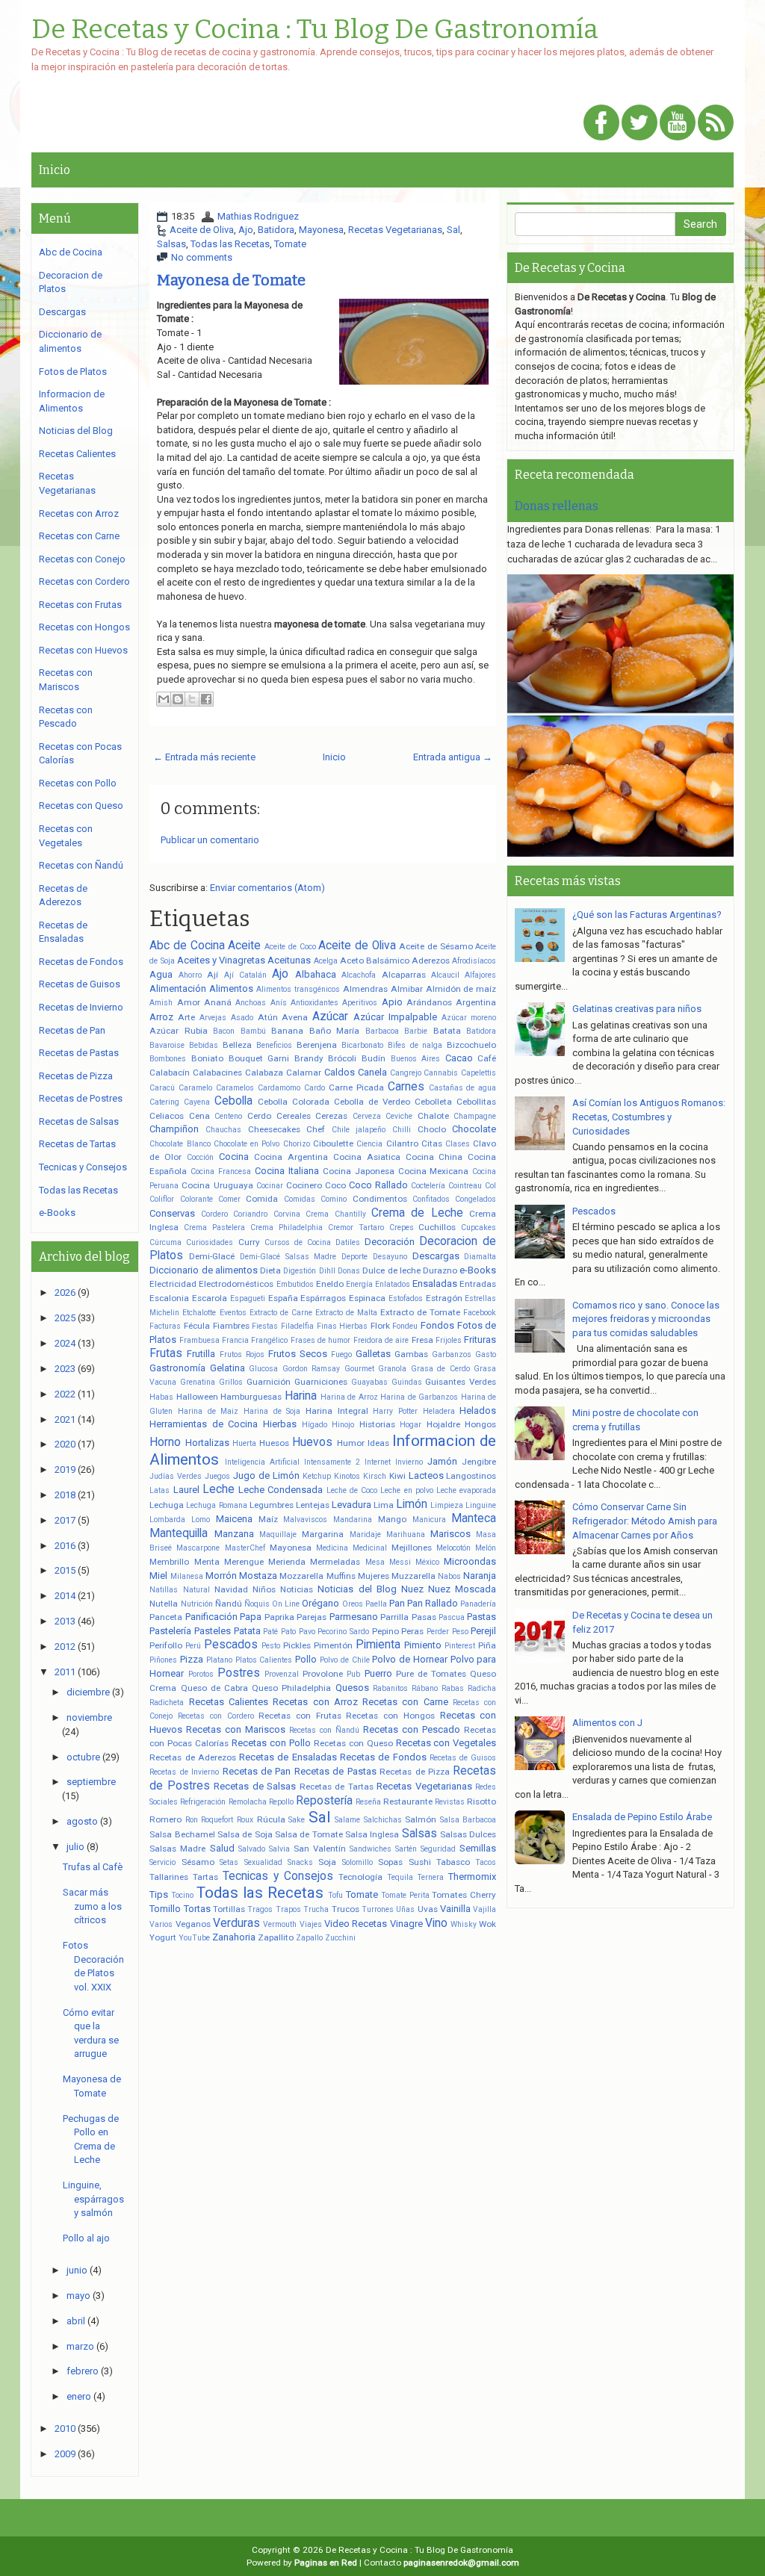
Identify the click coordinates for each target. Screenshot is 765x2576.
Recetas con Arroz (315, 1702)
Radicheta (167, 1703)
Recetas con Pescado (412, 1729)
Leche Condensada (281, 1490)
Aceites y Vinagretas (221, 960)
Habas (161, 1397)
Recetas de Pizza (415, 1772)
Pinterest (460, 1646)
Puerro (378, 1673)
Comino (334, 1199)
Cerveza (367, 1116)
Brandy (309, 1058)
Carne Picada (356, 1087)
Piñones (163, 1660)
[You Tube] (678, 124)
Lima (384, 1505)
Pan (397, 1603)
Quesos (352, 1688)
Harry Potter (395, 1411)
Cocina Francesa (221, 1171)
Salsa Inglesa (372, 1834)
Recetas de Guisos (463, 1758)
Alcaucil (445, 975)
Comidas (300, 1199)
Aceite (244, 946)
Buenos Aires (416, 1059)
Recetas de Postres (81, 1098)
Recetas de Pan (257, 1771)
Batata (447, 1031)
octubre (83, 1757)
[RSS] (716, 124)
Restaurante (408, 1801)
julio (75, 1847)
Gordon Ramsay (312, 1369)
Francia (235, 1340)
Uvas (428, 1909)
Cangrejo (406, 1073)
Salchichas (383, 1820)
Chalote (433, 1116)
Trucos (346, 1909)
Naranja (480, 1576)
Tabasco (453, 1862)
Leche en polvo (407, 1490)
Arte (186, 1017)
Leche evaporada (466, 1490)
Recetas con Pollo (271, 1743)
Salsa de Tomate (309, 1834)
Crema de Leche (417, 1213)
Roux (245, 1820)
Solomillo (357, 1862)
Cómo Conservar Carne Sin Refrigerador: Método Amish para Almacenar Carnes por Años (645, 1521)
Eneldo (330, 1284)
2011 (65, 1672)
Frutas (166, 1353)
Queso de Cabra (214, 1688)
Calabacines (217, 1073)
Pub (353, 1674)
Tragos (260, 1909)
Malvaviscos (305, 1520)
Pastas (481, 1617)
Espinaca (367, 1298)
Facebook (480, 1313)
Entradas (478, 1284)
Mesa (375, 1562)
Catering (164, 1102)
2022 (65, 1394)
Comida (262, 1199)
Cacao (459, 1058)
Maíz (268, 1519)
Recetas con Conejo (82, 559)
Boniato (207, 1058)
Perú (193, 1646)
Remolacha (248, 1802)
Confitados (431, 1199)
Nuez (412, 1589)
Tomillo (165, 1909)
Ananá (218, 1002)
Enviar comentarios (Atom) (267, 888)
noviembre (89, 1717)
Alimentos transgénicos (298, 989)
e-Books (478, 1270)
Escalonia (169, 1298)
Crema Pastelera (214, 1228)
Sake (297, 1820)
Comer (229, 1199)
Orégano (320, 1603)
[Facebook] (601, 124)
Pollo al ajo (86, 2238)
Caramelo (195, 1088)
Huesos (274, 1443)
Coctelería (428, 1186)
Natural (196, 1590)
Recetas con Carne (405, 1702)
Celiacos (167, 1116)
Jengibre (479, 1462)
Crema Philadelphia (287, 1228)
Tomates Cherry (464, 1895)
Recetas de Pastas (335, 1771)
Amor (189, 1002)
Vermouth (280, 1924)
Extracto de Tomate (420, 1312)
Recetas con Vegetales (446, 1743)
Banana (287, 1031)
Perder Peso (447, 1632)
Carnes (406, 1087)
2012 (65, 1647)
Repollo (281, 1802)
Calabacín (170, 1073)
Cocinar (270, 1186)
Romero (165, 1819)
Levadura (351, 1505)
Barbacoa (382, 1031)
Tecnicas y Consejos (278, 1876)
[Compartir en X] (192, 699)
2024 (65, 1343)
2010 (65, 2428)
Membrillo (169, 1562)
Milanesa (187, 1576)
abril (76, 2321)
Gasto (486, 1354)
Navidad (231, 1589)
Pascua (452, 1617)
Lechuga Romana (216, 1505)
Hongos (480, 1424)
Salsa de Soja (245, 1834)
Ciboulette (333, 1143)
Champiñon (174, 1129)
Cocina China (434, 1157)
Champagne (475, 1116)
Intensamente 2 (332, 1462)
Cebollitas (476, 1102)
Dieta (270, 1270)
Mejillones (412, 1548)
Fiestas (265, 1326)
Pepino (385, 1631)
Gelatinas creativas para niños (637, 1009)
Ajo (246, 230)
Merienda (287, 1562)
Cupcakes (478, 1228)
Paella (376, 1604)
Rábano (425, 1688)
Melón (486, 1548)
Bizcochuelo (471, 1045)
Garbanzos (452, 1354)
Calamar (304, 1073)
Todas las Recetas (230, 244)
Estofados (406, 1298)
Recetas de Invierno (184, 1772)
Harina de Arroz (349, 1397)
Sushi (420, 1862)
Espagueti (248, 1298)
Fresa (422, 1340)
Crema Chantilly (335, 1214)
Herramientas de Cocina (204, 1424)
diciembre (88, 1692)
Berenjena (317, 1045)
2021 (65, 1419)
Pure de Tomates (431, 1674)
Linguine (481, 1505)
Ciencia (369, 1144)
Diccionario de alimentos (204, 1270)
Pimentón (333, 1645)
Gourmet (359, 1369)
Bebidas (204, 1045)
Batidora (276, 230)
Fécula (197, 1326)
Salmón (421, 1819)
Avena (295, 1017)
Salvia (279, 1849)
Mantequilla (179, 1533)
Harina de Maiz (208, 1411)
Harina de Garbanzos (419, 1397)
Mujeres (374, 1576)
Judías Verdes (176, 1476)
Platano (219, 1660)
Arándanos (429, 1002)
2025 (65, 1318)
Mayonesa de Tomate (231, 280)
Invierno (409, 1462)
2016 (65, 1546)
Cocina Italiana (287, 1171)
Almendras (365, 989)
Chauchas (223, 1130)
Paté (270, 1632)
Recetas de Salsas (255, 1786)
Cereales (294, 1116)
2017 (65, 1520)
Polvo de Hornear (410, 1659)
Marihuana (406, 1534)
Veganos (193, 1924)
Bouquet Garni (259, 1058)
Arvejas (213, 1018)
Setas (229, 1862)
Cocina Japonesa (359, 1171)
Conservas (172, 1213)
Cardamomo (279, 1088)
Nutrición (197, 1604)
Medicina (332, 1548)
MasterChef (245, 1548)
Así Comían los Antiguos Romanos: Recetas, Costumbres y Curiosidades (649, 1117)
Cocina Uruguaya (217, 1185)
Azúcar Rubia (179, 1031)
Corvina (287, 1214)
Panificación (211, 1617)
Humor (351, 1443)
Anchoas (251, 1003)
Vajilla (484, 1909)
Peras (412, 1631)
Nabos (449, 1576)
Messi (400, 1562)
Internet (378, 1462)
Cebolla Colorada (294, 1102)
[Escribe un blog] (178, 699)
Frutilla (201, 1354)
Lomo (201, 1520)
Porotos (201, 1674)
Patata (247, 1631)
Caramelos (235, 1088)
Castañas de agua (463, 1088)
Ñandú (229, 1604)
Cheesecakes (274, 1129)
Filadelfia (297, 1326)
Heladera (439, 1411)
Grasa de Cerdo (440, 1369)
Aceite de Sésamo (436, 946)
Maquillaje (278, 1534)
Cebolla (233, 1101)
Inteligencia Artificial (262, 1462)
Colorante (196, 1199)
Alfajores (480, 975)
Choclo (432, 1129)
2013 (65, 1621)
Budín (374, 1058)
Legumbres (272, 1505)
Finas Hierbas (343, 1326)
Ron (192, 1820)
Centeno (228, 1116)
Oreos (353, 1604)
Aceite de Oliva (202, 230)
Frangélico (269, 1340)
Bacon (224, 1031)
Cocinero (304, 1185)
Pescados (231, 1645)
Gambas (411, 1354)
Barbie (416, 1031)
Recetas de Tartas (337, 1787)
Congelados (476, 1199)
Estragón (444, 1298)
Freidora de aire (381, 1340)
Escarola (210, 1298)
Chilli (402, 1130)
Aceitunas (289, 960)
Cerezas (331, 1116)
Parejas (312, 1617)
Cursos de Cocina (298, 1242)
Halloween (197, 1397)
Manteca (474, 1518)
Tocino (182, 1895)
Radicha (482, 1688)
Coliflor (162, 1199)
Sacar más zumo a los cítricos (92, 1906)
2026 (65, 1292)
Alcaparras (404, 975)
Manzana (234, 1534)
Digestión (300, 1271)
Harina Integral (337, 1411)
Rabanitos (390, 1688)
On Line (286, 1604)
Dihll (327, 1271)
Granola (392, 1369)
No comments (202, 257)
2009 (65, 2454)
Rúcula (271, 1819)
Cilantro (402, 1143)
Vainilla (455, 1909)
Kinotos (347, 1476)
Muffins (341, 1576)
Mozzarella (301, 1576)
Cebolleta (433, 1102)
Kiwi (397, 1476)
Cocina (234, 1157)
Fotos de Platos (73, 372)
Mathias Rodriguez (258, 216)
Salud (222, 1848)
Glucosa (263, 1369)
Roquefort (217, 1820)
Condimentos (380, 1199)
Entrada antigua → (453, 757)
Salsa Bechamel (182, 1834)
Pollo (306, 1659)
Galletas (373, 1354)
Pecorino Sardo (343, 1632)
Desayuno (390, 1257)
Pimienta (378, 1645)
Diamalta (480, 1257)
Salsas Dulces (468, 1834)
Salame (347, 1820)
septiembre (91, 1782)
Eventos (233, 1313)
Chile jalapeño (359, 1130)
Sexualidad (263, 1862)
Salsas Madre (177, 1849)
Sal (453, 230)
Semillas (478, 1848)
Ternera (430, 1877)
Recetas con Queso (353, 1743)
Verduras (236, 1923)
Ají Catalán (245, 975)
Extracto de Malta (346, 1313)
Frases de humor (321, 1340)
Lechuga (167, 1505)
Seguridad (438, 1849)
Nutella (164, 1604)
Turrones (378, 1909)
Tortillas (229, 1909)
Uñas (405, 1909)
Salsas (171, 244)
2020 (65, 1444)
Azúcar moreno (469, 1018)
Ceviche (399, 1116)
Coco (335, 1185)
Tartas (205, 1877)
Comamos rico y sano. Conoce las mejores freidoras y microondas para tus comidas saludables (646, 1319)
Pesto (271, 1646)
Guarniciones (321, 1382)
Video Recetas (356, 1924)
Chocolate (474, 1129)
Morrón (221, 1576)
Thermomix (472, 1877)
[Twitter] (639, 124)
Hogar (411, 1425)
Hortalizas (207, 1443)
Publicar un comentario (210, 840)
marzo (80, 2346)
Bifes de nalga (415, 1045)
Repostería (324, 1801)
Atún (268, 1017)
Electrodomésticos (236, 1284)
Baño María (335, 1031)
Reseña (368, 1802)
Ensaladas (435, 1284)
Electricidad (173, 1284)
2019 (65, 1469)
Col (490, 1186)
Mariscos (450, 1534)
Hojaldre (443, 1424)
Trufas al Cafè (93, 1867)
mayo (78, 2296)
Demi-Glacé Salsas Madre (288, 1257)
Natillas (164, 1590)
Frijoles (449, 1340)
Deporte (354, 1257)
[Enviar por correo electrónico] (164, 699)
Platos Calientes (264, 1660)
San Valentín (320, 1849)
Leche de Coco (352, 1490)
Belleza (237, 1045)
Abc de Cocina (187, 946)
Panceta (166, 1617)
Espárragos (323, 1298)
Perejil (483, 1631)
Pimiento (423, 1645)
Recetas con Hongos (390, 1716)
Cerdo (259, 1116)
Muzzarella (414, 1576)
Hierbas (280, 1424)
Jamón (442, 1461)
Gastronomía (177, 1368)
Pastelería (170, 1631)
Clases (458, 1144)
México (427, 1562)
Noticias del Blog (357, 1589)
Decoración (390, 1242)
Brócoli (342, 1058)
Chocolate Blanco (180, 1144)
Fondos (437, 1325)
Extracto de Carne (281, 1313)
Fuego (341, 1354)
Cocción (200, 1157)
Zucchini (340, 1938)
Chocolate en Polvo (247, 1144)
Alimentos (231, 988)
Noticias (297, 1589)
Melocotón (453, 1548)
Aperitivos (360, 1003)
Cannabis (441, 1073)
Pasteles (213, 1631)
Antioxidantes (315, 1003)
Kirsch (375, 1476)
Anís (279, 1003)
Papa (251, 1617)
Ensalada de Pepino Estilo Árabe (642, 1817)
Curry (249, 1242)
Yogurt (163, 1937)
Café (487, 1058)
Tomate (290, 244)
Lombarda (167, 1520)
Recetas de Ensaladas (288, 1757)
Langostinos (471, 1476)
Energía (359, 1284)
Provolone (323, 1674)
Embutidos (295, 1284)
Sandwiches (371, 1849)
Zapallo (309, 1938)
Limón (412, 1504)
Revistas (450, 1802)
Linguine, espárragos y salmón (93, 2199)
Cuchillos (437, 1227)
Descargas (436, 1256)
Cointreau (465, 1186)
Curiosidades (210, 1242)
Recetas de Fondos (383, 1757)
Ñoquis (257, 1604)
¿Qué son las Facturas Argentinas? (647, 915)
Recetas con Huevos (83, 650)
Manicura (429, 1520)
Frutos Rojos (242, 1354)
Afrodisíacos (474, 961)
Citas (432, 1143)
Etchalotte (199, 1313)
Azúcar (330, 1017)
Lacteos (426, 1475)
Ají (213, 975)
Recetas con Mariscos (236, 1729)
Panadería (478, 1604)
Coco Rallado (378, 1185)
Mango (392, 1519)
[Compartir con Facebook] (206, 699)
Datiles (348, 1242)
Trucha (316, 1909)
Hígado (315, 1425)
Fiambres (231, 1326)
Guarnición (269, 1382)
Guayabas (369, 1382)
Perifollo (166, 1645)
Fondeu (405, 1326)
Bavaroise (167, 1045)
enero (79, 2396)
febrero (83, 2371)
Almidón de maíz (461, 989)
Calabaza (264, 1073)
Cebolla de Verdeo (372, 1102)
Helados (478, 1410)
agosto (82, 1821)
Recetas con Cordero (216, 1716)
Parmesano (354, 1617)
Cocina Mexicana (434, 1171)
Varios (161, 1924)
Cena (199, 1116)
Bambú (253, 1031)
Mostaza (258, 1576)
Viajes (311, 1924)
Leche (219, 1489)
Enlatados (393, 1284)
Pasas (424, 1617)
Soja (327, 1862)
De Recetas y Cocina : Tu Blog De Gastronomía (315, 30)
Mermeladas (335, 1562)
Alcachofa (359, 975)
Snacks (300, 1862)
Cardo (315, 1088)
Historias (377, 1424)
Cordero (214, 1214)
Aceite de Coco (290, 947)
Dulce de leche (391, 1270)
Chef (316, 1129)
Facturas (165, 1326)
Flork (380, 1326)
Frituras (480, 1340)
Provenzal (282, 1674)
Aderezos (431, 960)
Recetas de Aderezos (193, 1757)
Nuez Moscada (462, 1589)
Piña (487, 1645)
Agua (161, 974)
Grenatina (198, 1382)
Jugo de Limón (266, 1475)
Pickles (297, 1645)
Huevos (312, 1442)
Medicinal (370, 1548)
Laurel (186, 1490)
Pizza (192, 1659)
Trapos (288, 1909)
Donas (349, 1271)
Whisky (464, 1924)
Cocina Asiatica (367, 1157)
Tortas (197, 1909)
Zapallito (276, 1937)
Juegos (217, 1476)
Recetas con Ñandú (324, 1730)
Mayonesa (321, 230)
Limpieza (447, 1505)
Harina (301, 1396)
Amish (161, 1003)
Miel (158, 1576)
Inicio (55, 170)
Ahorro (190, 975)
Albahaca (316, 974)
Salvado (252, 1849)
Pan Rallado (433, 1603)
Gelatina (227, 1368)
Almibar (407, 989)
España (283, 1298)
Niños (264, 1589)
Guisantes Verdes (461, 1382)
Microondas (470, 1561)
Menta (207, 1562)
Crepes (402, 1228)
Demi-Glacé (212, 1256)
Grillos (231, 1382)
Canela (372, 1072)
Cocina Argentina (291, 1157)
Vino (436, 1923)
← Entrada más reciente (204, 757)
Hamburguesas (251, 1397)
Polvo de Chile (345, 1660)
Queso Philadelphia (291, 1688)
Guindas (407, 1382)
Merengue (244, 1562)
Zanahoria (234, 1937)
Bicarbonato (362, 1045)
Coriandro (250, 1214)
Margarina (323, 1534)
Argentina (476, 1002)
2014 (65, 1596)
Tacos (486, 1862)
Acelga (326, 961)
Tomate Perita (405, 1895)
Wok (487, 1924)
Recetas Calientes (229, 1702)
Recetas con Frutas (300, 1716)
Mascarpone (198, 1548)
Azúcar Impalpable (395, 1017)
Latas (159, 1490)
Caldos (340, 1072)
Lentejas (313, 1505)
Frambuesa (199, 1340)
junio (77, 2270)
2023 (65, 1369)
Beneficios (274, 1045)
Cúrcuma (165, 1242)
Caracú (162, 1088)
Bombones (168, 1059)
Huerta (244, 1443)
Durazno (440, 1270)
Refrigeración (203, 1802)
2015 (65, 1570)
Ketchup (317, 1476)
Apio (392, 1002)
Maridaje (365, 1534)
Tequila (400, 1877)
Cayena (197, 1102)
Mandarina (353, 1520)
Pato (288, 1632)
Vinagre (406, 1924)
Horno (165, 1442)
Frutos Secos (298, 1354)
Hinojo (343, 1425)
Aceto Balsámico (375, 960)
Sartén (406, 1849)
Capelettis (478, 1073)
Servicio (162, 1862)
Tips (159, 1894)
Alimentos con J (607, 1723)
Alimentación (178, 988)
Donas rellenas (557, 506)
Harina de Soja (272, 1411)
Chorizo (297, 1144)
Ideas (378, 1443)
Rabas (453, 1688)
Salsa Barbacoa (468, 1820)
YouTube (194, 1938)
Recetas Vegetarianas (395, 230)
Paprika (279, 1617)
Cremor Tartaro (356, 1228)
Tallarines (169, 1877)
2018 (65, 1495)
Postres (239, 1673)
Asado (242, 1018)
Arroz (161, 1017)
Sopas (390, 1862)
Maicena (234, 1519)
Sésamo (198, 1862)
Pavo (307, 1632)
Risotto (481, 1801)
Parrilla (394, 1617)
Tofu (335, 1895)
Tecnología (360, 1877)
